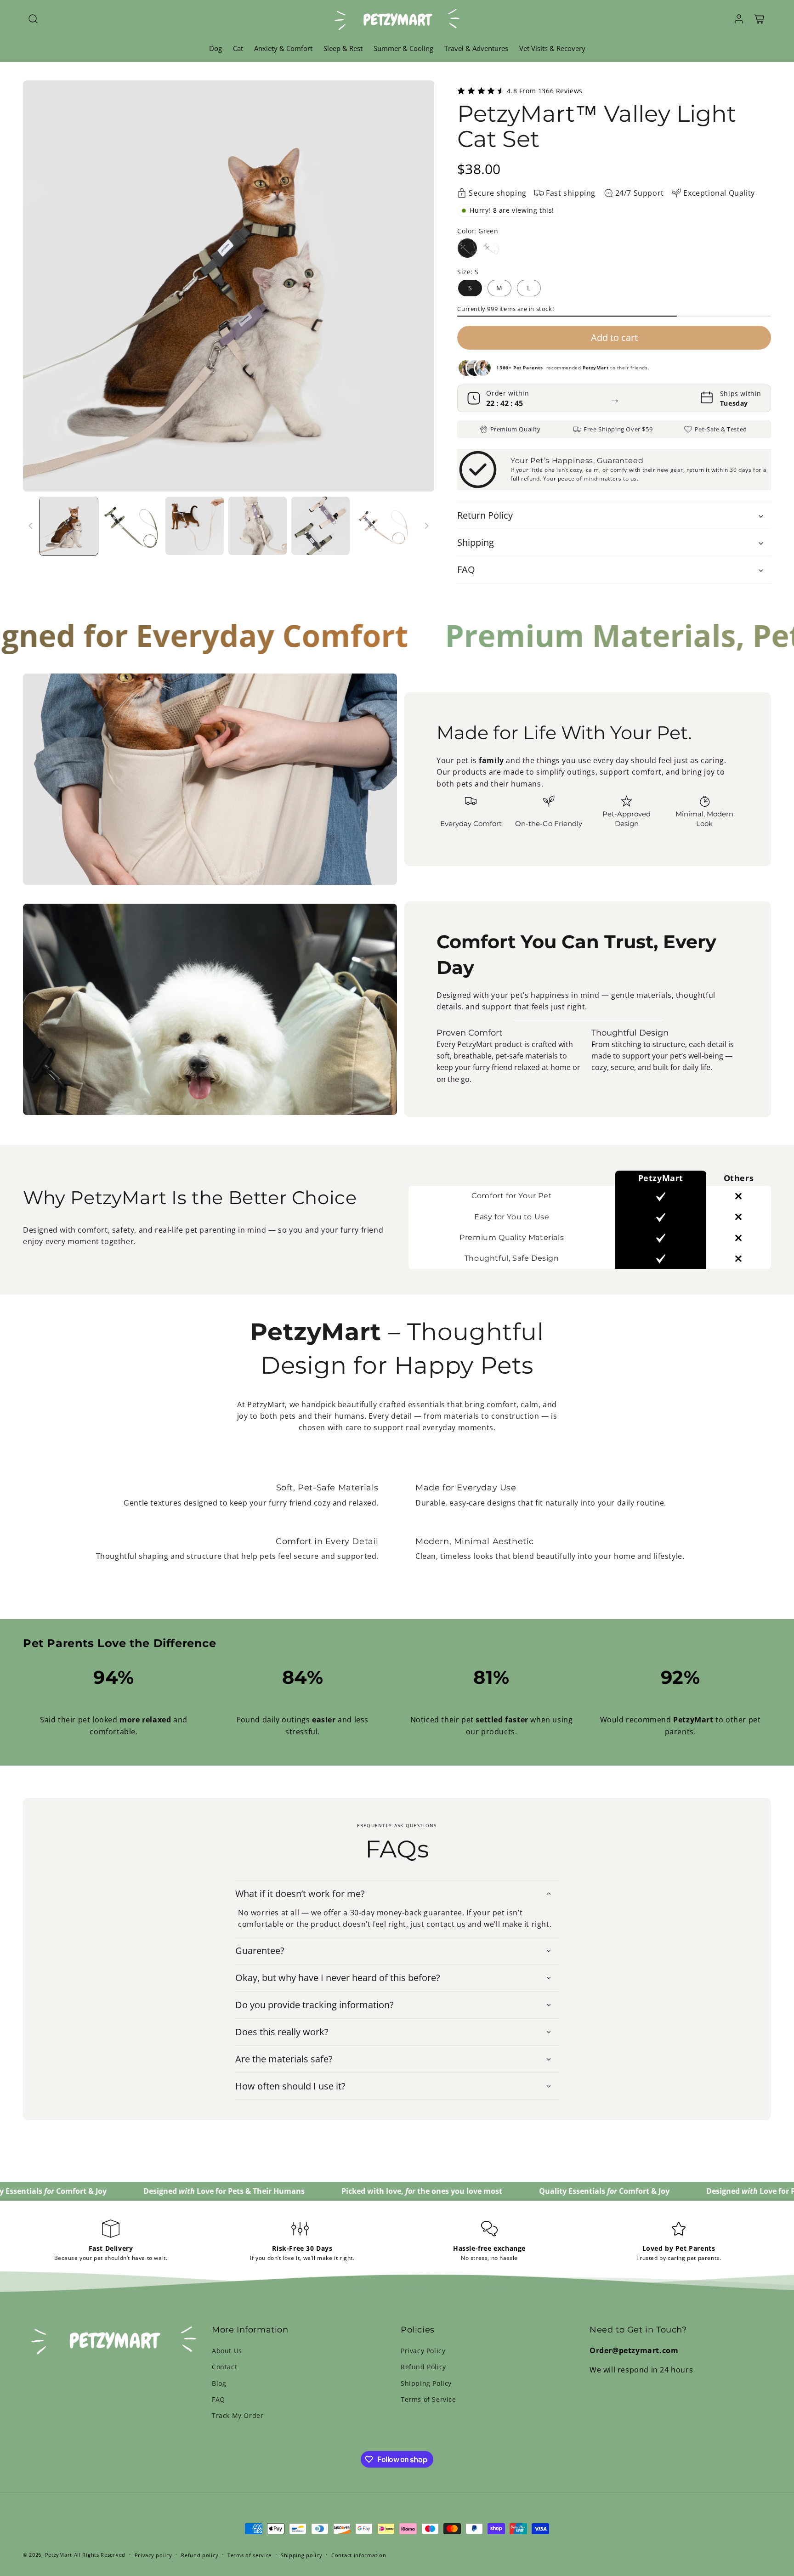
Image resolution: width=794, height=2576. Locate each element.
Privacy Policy (423, 2351)
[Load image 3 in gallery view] (195, 526)
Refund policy (200, 2555)
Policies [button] (418, 2330)
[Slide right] (426, 526)
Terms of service (250, 2555)
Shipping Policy (426, 2383)
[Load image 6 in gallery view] (383, 526)
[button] (33, 19)
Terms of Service (428, 2399)
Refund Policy (423, 2367)
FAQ (218, 2399)
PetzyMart (59, 2555)
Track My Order (238, 2415)
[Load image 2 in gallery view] (132, 526)
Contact (224, 2367)
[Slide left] (31, 526)
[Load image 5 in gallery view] (320, 526)
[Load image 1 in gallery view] (69, 526)
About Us (227, 2351)
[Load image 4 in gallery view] (258, 526)
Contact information (359, 2555)
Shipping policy (302, 2555)
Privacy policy (153, 2555)
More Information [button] (250, 2330)
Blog (219, 2383)
